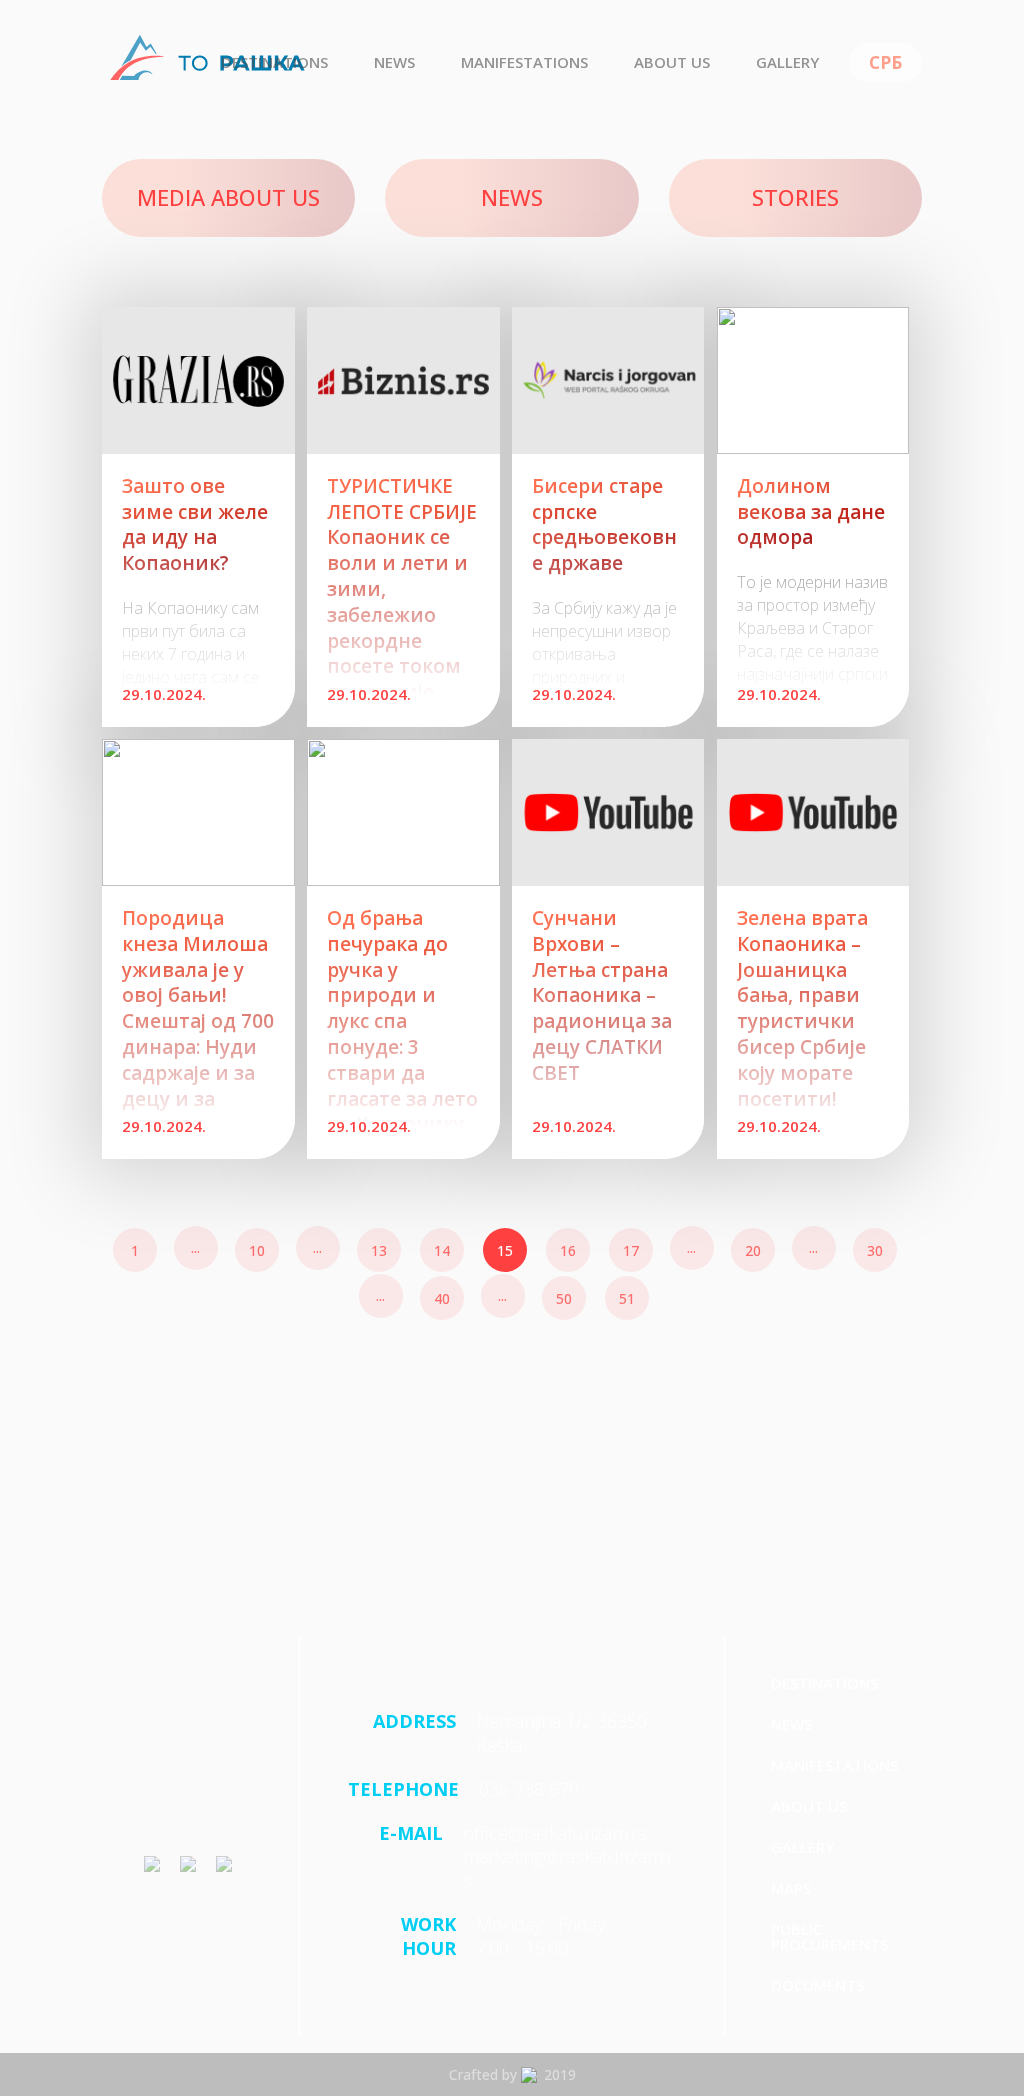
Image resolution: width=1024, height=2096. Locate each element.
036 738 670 (529, 1789)
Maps (791, 1889)
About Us (672, 63)
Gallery (787, 63)
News (394, 63)
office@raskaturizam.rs (555, 1833)
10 (257, 1250)
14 (442, 1250)
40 (442, 1298)
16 (568, 1250)
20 (753, 1250)
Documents (817, 1986)
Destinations (274, 63)
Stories (795, 197)
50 (564, 1298)
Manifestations (524, 63)
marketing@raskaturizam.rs (568, 1868)
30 (875, 1250)
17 (631, 1250)
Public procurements (829, 1938)
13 (379, 1250)
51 (627, 1298)
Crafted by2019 (512, 2074)
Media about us (228, 197)
